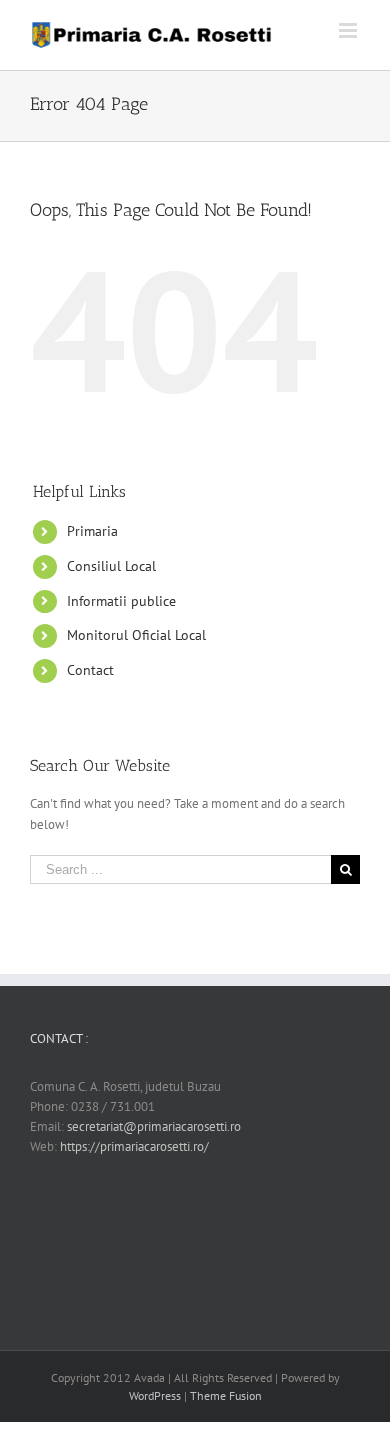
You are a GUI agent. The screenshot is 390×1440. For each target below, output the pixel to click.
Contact (90, 670)
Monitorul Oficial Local (136, 635)
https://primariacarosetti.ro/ (134, 1146)
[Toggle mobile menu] (349, 30)
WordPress (155, 1395)
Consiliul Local (111, 566)
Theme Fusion (226, 1395)
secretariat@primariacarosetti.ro (154, 1126)
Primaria (92, 531)
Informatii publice (121, 601)
